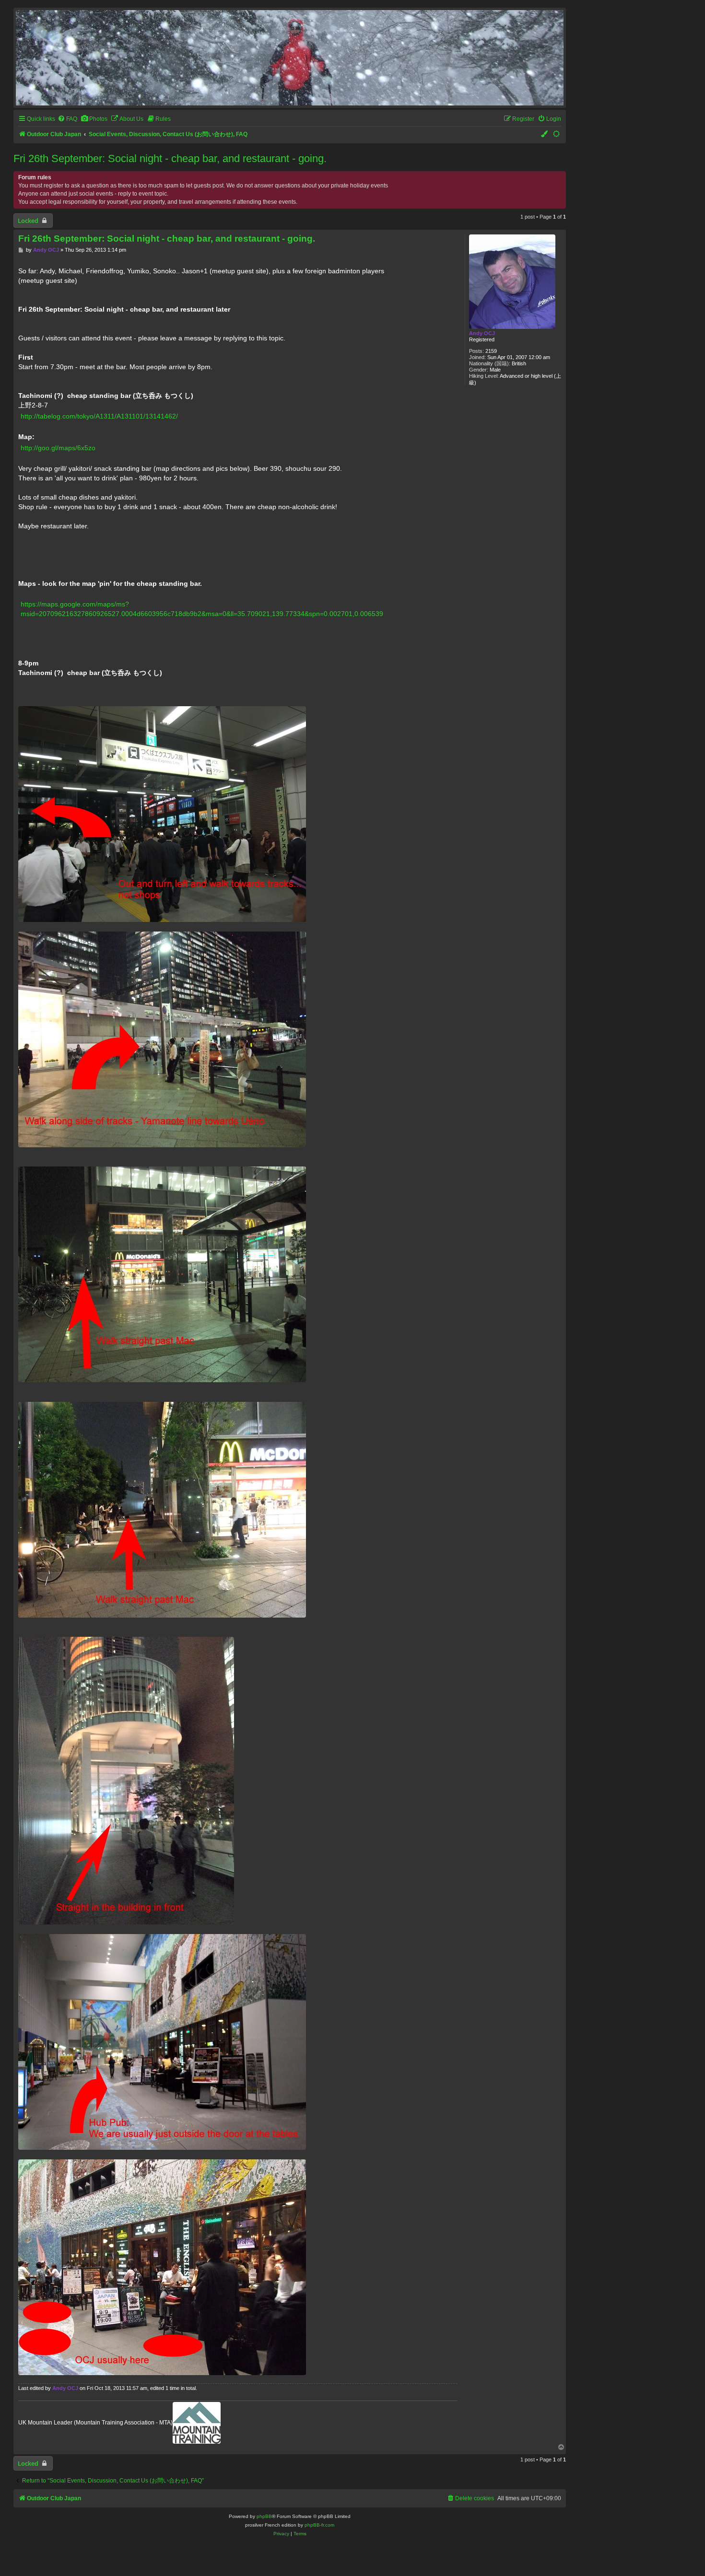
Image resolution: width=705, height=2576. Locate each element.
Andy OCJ (482, 333)
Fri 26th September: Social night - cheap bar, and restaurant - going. (170, 158)
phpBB (264, 2516)
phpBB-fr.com (319, 2525)
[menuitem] (67, 119)
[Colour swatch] (545, 134)
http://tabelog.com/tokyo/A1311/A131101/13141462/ (99, 416)
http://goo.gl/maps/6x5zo (58, 448)
